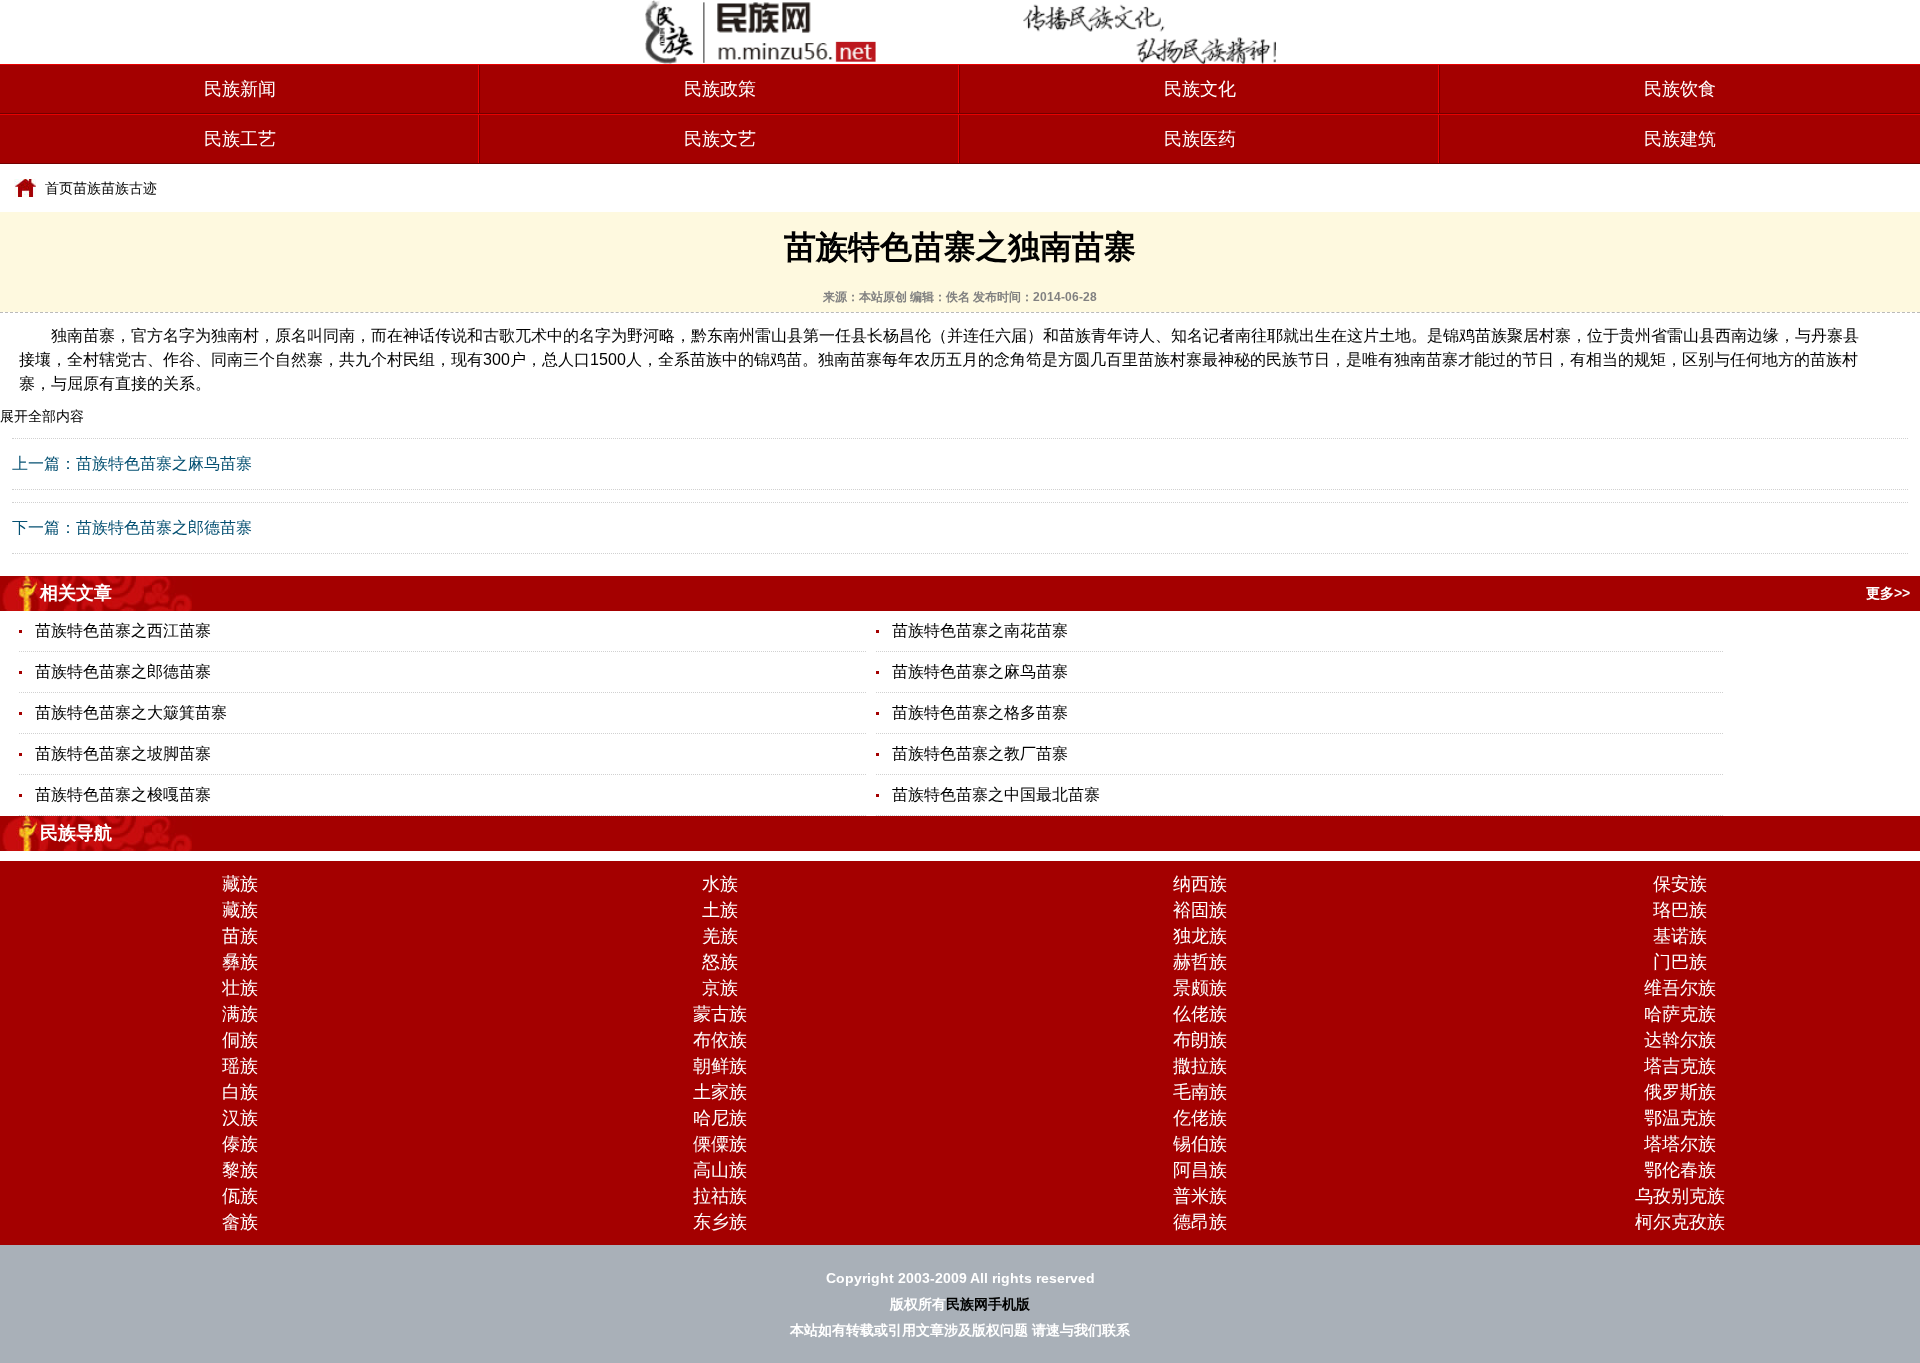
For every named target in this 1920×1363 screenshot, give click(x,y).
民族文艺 (720, 139)
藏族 (240, 884)
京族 (720, 988)
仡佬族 (1200, 1118)
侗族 (240, 1040)
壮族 (240, 988)
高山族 (720, 1170)
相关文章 (76, 593)
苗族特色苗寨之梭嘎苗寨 (123, 794)
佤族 (240, 1196)
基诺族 (1680, 936)
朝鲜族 (720, 1066)
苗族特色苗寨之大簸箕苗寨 (131, 712)
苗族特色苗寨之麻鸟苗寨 (164, 463)
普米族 (1200, 1196)
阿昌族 (1200, 1170)
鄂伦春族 (1680, 1170)
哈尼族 (720, 1118)
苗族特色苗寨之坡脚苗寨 (123, 753)
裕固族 (1200, 910)
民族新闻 (240, 89)
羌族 (720, 936)
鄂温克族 (1680, 1118)
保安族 (1680, 884)
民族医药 (1200, 139)
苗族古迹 (129, 188)
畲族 (240, 1222)
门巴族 (1680, 962)
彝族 (240, 962)
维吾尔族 (1680, 988)
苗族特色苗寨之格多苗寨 (980, 712)
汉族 (240, 1118)
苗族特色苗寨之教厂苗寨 (980, 753)
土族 (720, 910)
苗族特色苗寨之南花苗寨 (980, 630)
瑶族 (240, 1066)
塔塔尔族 (1680, 1144)
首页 (59, 188)
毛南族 (1200, 1092)
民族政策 (720, 89)
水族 (720, 884)
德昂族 (1200, 1222)
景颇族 (1200, 988)
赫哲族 (1200, 962)
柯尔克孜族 (1680, 1222)
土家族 (720, 1092)
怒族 (720, 962)
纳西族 (1200, 884)
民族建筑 (1680, 139)
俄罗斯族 (1680, 1092)
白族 (240, 1092)
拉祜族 (720, 1196)
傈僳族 (720, 1144)
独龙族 (1200, 936)
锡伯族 (1200, 1144)
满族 (240, 1014)
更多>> (1888, 593)
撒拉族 (1200, 1066)
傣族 (240, 1144)
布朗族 (1200, 1040)
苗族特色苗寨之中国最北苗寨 (996, 794)
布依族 (720, 1040)
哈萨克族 (1680, 1014)
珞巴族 (1680, 910)
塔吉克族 (1680, 1066)
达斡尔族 (1680, 1040)
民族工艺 (240, 139)
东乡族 (720, 1222)
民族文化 (1200, 89)
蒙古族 (720, 1014)
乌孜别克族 (1680, 1196)
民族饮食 (1680, 89)
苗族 (87, 188)
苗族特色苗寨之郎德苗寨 (164, 527)
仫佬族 (1200, 1014)
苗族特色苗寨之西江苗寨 (123, 630)
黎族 (240, 1170)
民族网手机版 (988, 1304)
